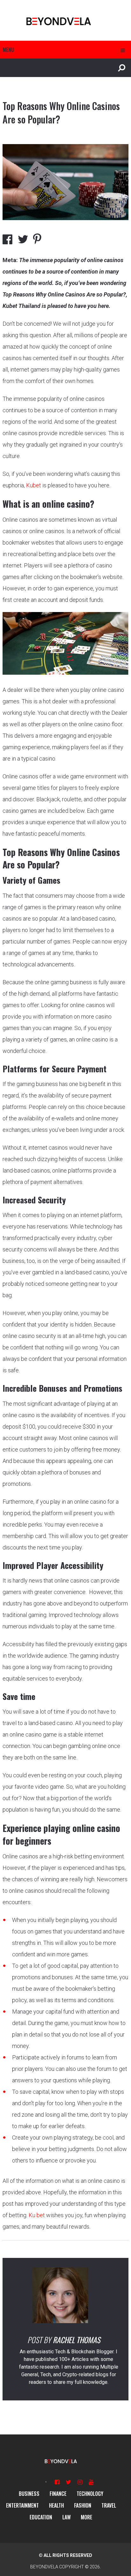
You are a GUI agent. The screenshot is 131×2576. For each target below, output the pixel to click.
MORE (86, 2517)
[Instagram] (80, 2482)
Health (56, 2505)
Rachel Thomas (76, 2340)
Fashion (83, 2505)
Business (29, 2494)
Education (41, 2517)
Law (66, 2517)
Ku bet (37, 2215)
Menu (8, 50)
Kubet (34, 485)
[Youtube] (91, 2482)
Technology (90, 2494)
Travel (109, 2505)
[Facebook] (57, 2482)
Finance (58, 2494)
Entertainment (22, 2505)
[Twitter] (69, 2482)
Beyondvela (44, 2567)
